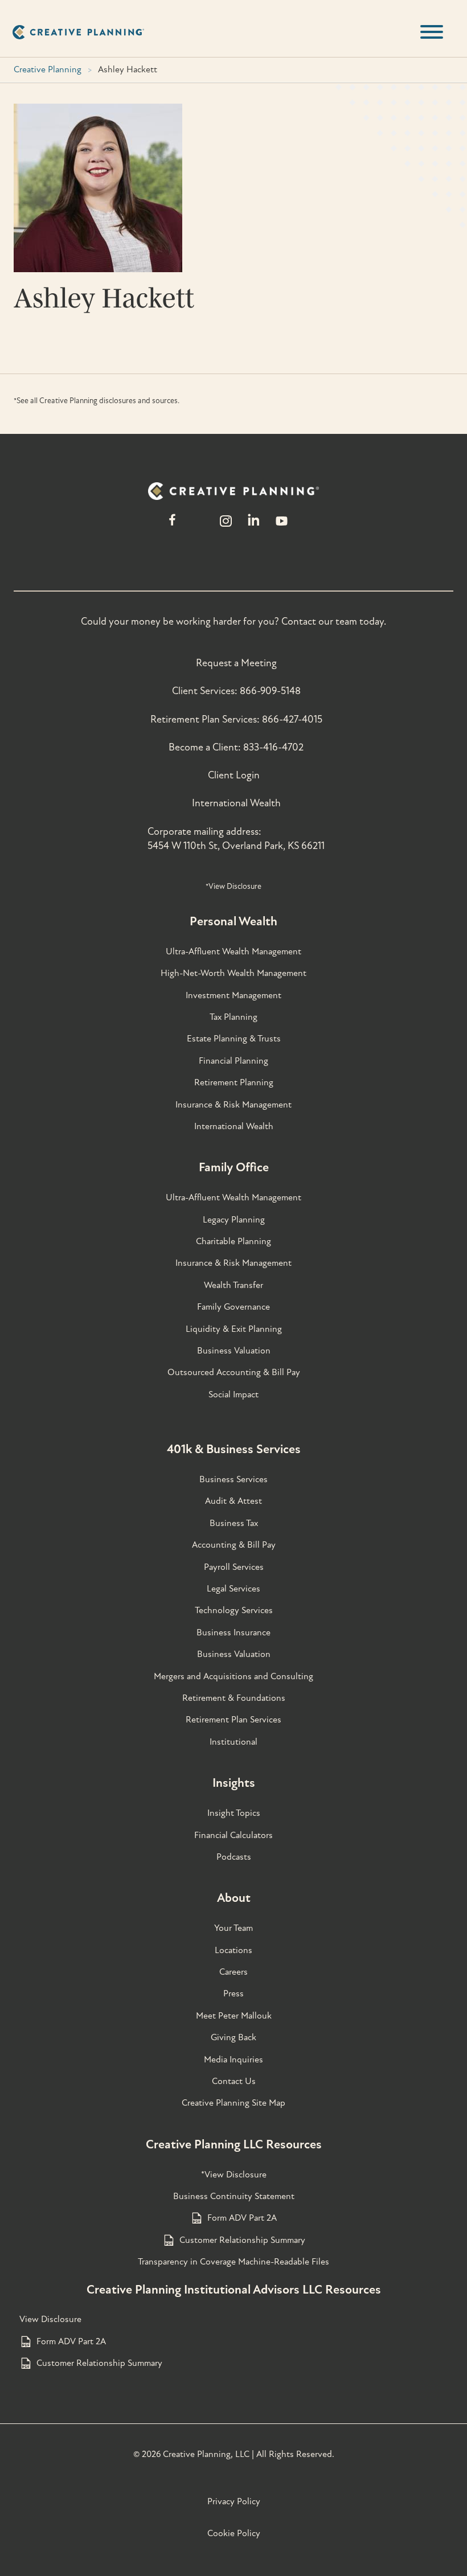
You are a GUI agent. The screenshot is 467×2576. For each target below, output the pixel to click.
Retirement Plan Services (233, 1720)
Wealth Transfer (233, 1285)
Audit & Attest (233, 1501)
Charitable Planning (233, 1241)
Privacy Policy (234, 2501)
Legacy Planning (234, 1220)
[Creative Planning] (78, 32)
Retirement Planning (234, 1082)
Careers (233, 1972)
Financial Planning (233, 1061)
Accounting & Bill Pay (234, 1545)
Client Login (234, 775)
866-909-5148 (270, 691)
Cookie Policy (234, 2533)
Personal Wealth (233, 921)
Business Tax (234, 1523)
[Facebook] (172, 526)
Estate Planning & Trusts (234, 1039)
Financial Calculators (233, 1835)
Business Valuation (234, 1351)
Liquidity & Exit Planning (234, 1329)
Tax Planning (233, 1017)
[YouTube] (282, 526)
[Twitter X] (199, 526)
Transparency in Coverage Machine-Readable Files (233, 2262)
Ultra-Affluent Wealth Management (233, 951)
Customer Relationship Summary (242, 2240)
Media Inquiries (233, 2060)
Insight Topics (234, 1813)
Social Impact (233, 1394)
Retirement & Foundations (234, 1698)
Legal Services (233, 1589)
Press (233, 1993)
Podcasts (234, 1857)
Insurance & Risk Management (233, 1105)
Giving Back (233, 2037)
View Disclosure (50, 2319)
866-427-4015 (292, 719)
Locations (233, 1950)
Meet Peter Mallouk (234, 2016)
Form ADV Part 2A (242, 2218)
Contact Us (234, 2081)
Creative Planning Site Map (233, 2103)
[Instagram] (226, 526)
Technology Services (234, 1610)
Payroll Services (234, 1567)
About (234, 1898)
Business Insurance (233, 1632)
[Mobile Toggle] (432, 32)
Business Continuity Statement (234, 2196)
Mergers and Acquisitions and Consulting (233, 1676)
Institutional (233, 1742)
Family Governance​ (233, 1307)
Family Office (234, 1167)
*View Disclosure (233, 886)
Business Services (233, 1479)
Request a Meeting (236, 663)
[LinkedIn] (254, 526)
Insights (234, 1783)
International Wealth (236, 803)
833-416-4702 (273, 747)
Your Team (233, 1928)
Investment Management (233, 995)
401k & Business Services (234, 1449)
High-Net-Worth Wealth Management (233, 973)
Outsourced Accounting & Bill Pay (234, 1372)
